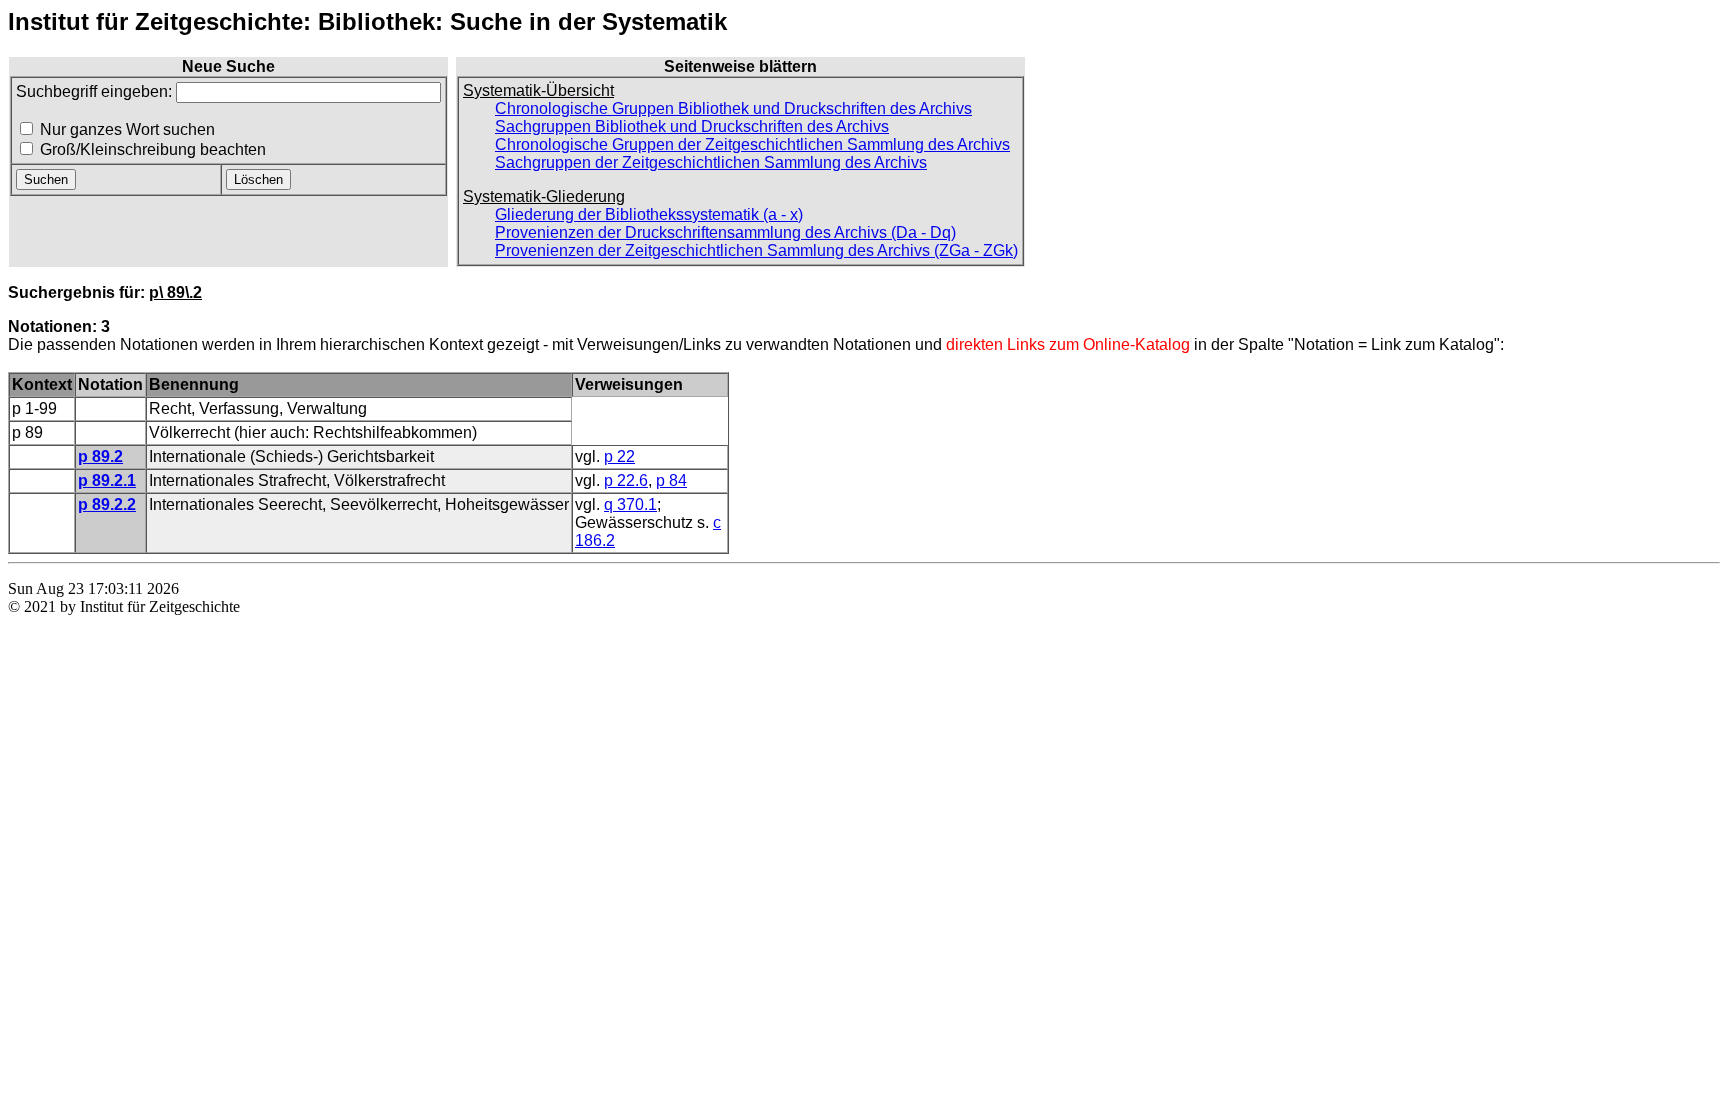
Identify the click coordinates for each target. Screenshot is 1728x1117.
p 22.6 (626, 480)
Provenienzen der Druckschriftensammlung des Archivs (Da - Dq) (725, 232)
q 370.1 (630, 504)
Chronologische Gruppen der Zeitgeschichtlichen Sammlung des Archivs (752, 144)
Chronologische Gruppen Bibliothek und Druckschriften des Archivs (733, 108)
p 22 (619, 456)
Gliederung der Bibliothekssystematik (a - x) (649, 214)
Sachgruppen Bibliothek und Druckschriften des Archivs (692, 126)
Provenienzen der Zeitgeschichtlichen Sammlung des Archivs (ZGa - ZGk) (756, 250)
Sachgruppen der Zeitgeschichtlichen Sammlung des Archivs (711, 162)
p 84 (671, 480)
